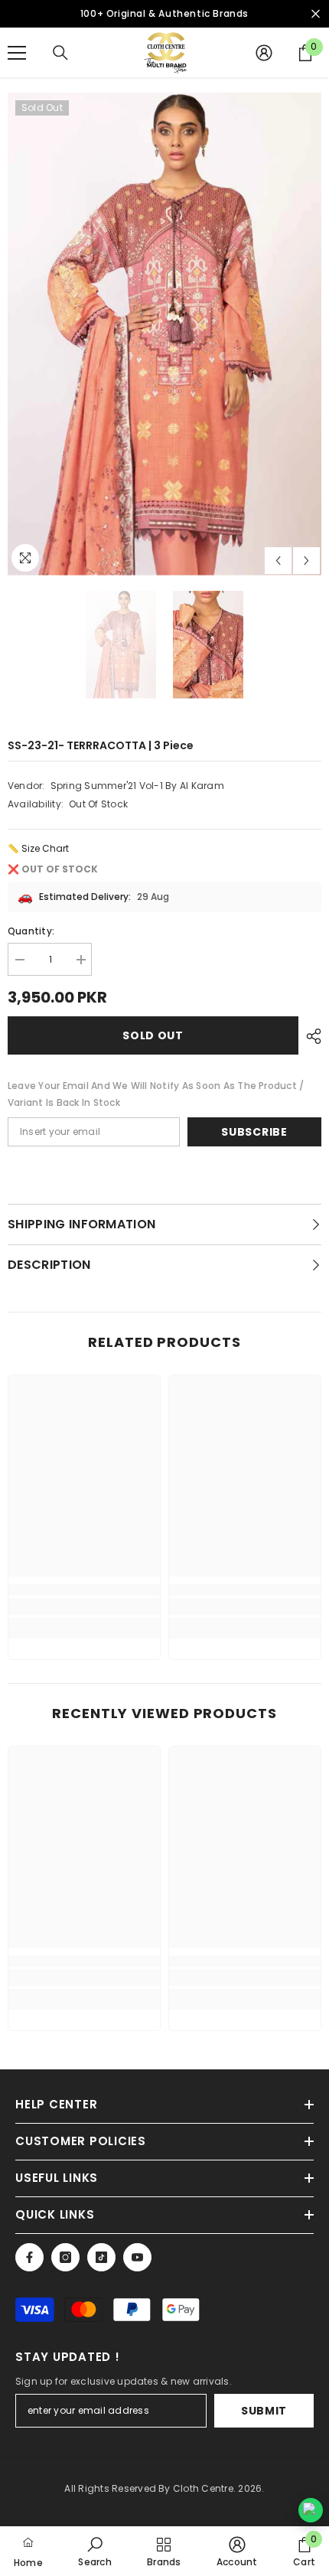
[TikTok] (101, 2257)
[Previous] (278, 561)
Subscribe (254, 1132)
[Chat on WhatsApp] (311, 2510)
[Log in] (264, 53)
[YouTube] (137, 2257)
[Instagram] (65, 2257)
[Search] (60, 53)
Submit (264, 2411)
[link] (84, 1606)
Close (316, 14)
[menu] (17, 53)
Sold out (153, 1035)
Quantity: (31, 931)
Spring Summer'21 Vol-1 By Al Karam (137, 786)
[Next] (306, 561)
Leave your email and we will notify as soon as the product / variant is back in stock (156, 1094)
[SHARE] (310, 1036)
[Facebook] (29, 2257)
